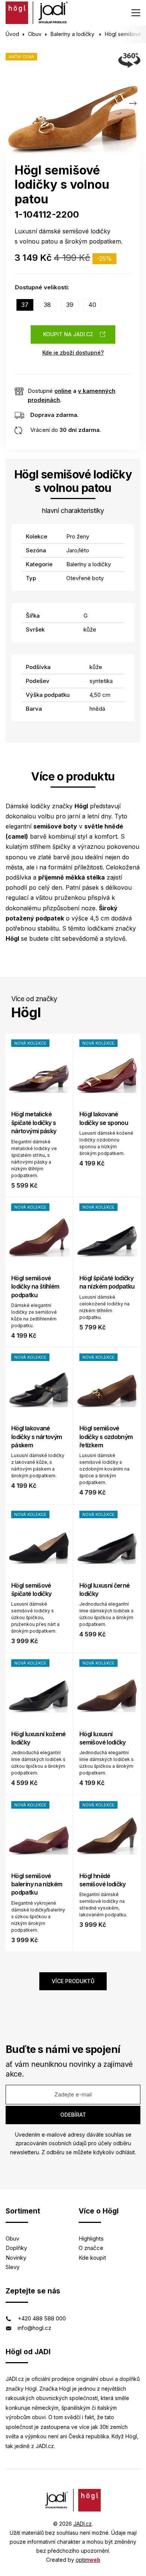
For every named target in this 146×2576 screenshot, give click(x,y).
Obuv (35, 34)
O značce (91, 2248)
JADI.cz (83, 2524)
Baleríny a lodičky (73, 34)
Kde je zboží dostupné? (73, 353)
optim (88, 2560)
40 (92, 305)
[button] (133, 104)
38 (47, 305)
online (63, 391)
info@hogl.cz (34, 2328)
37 (25, 305)
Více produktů (73, 1981)
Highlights (91, 2238)
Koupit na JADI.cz (68, 334)
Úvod (12, 34)
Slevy (13, 2267)
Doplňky (16, 2248)
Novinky (16, 2258)
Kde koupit (92, 2258)
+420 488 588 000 (42, 2318)
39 (70, 305)
